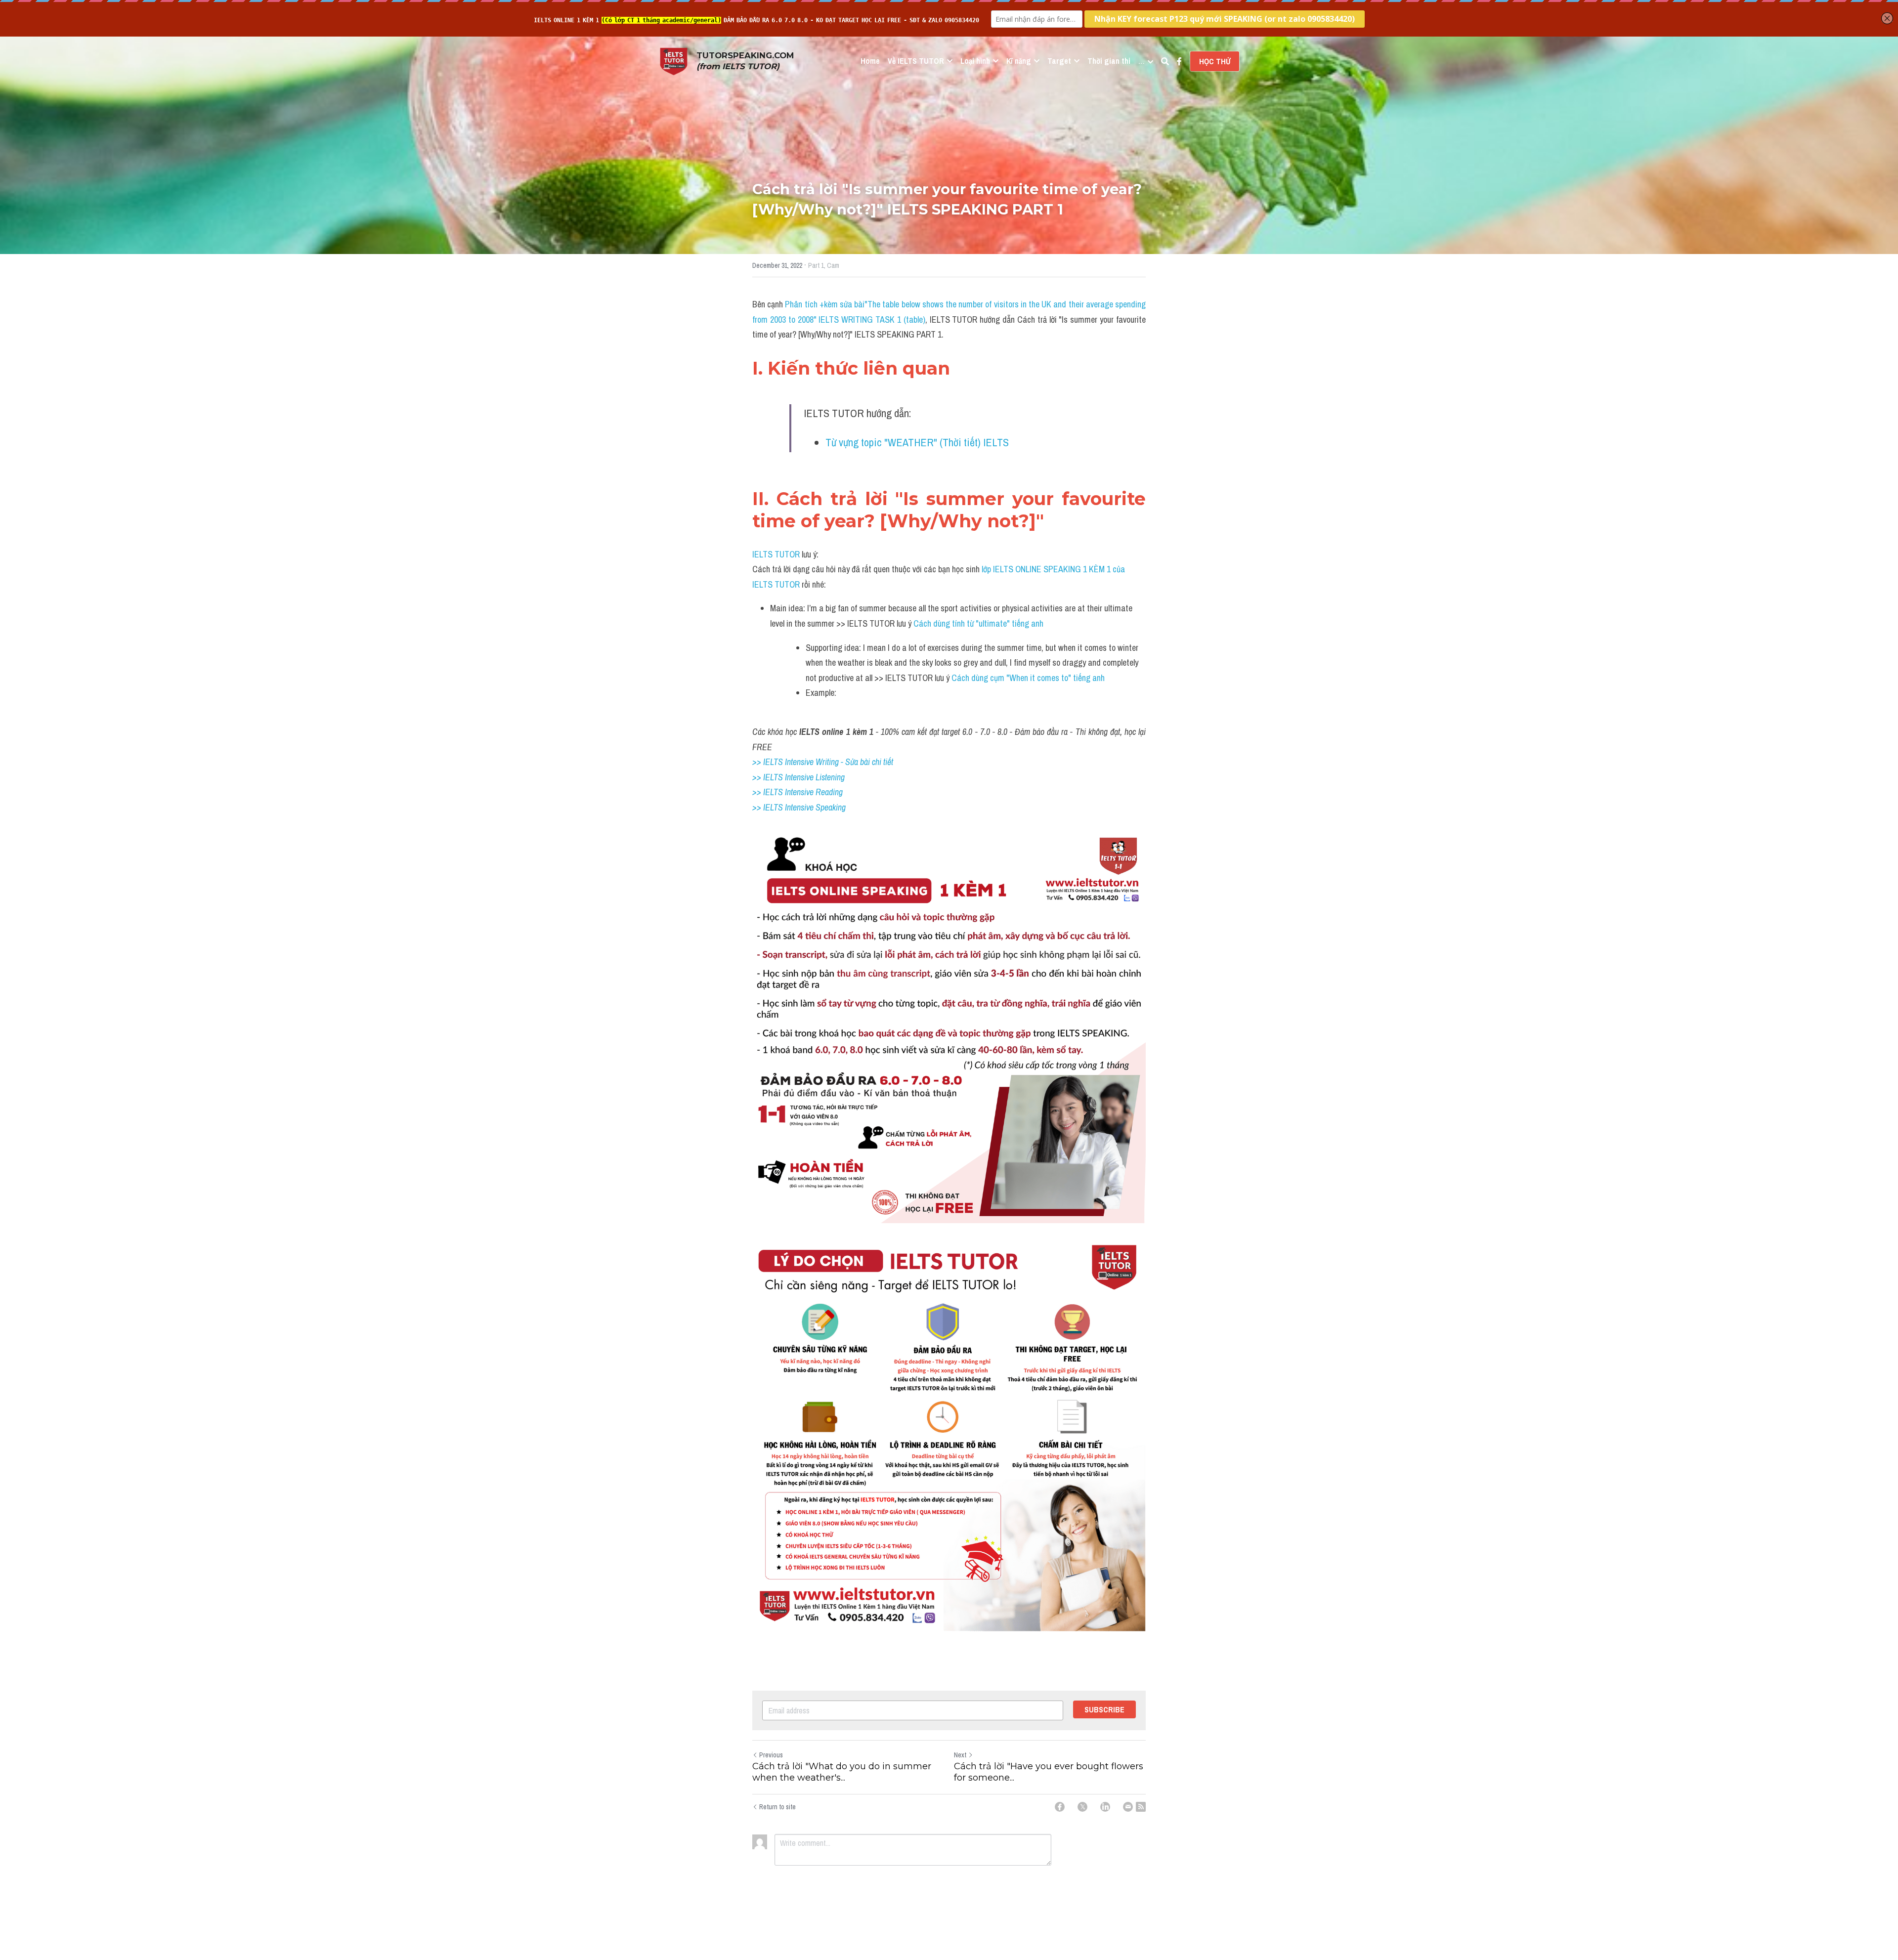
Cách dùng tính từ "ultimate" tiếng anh (978, 623)
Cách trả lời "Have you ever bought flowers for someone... (1049, 1772)
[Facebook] (1060, 1807)
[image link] (674, 61)
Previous (771, 1755)
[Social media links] (1179, 61)
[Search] (1165, 61)
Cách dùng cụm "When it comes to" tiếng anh (1028, 678)
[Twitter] (1082, 1807)
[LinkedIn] (1105, 1807)
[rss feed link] (1141, 1807)
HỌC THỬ (1215, 61)
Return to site (777, 1807)
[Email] (1128, 1807)
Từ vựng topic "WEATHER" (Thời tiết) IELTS (917, 442)
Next (960, 1755)
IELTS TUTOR (776, 554)
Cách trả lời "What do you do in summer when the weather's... (842, 1772)
